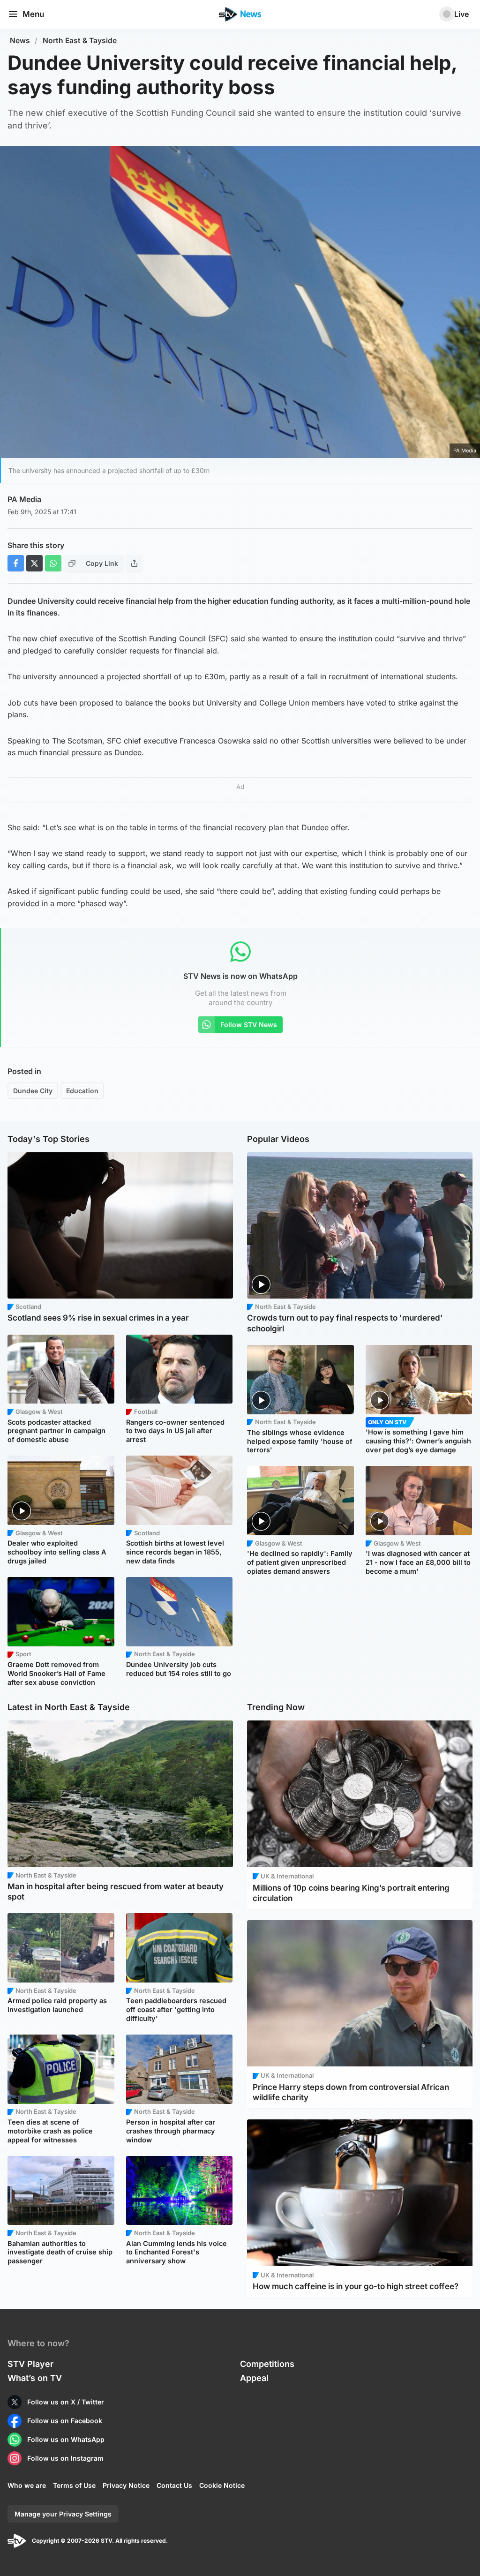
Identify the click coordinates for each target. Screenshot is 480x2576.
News (20, 41)
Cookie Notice (222, 2485)
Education (82, 1091)
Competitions (267, 2364)
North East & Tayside (80, 41)
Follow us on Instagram (65, 2458)
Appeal (254, 2378)
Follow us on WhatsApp (66, 2439)
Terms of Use (74, 2485)
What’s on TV (35, 2378)
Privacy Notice (126, 2485)
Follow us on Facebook (65, 2421)
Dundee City (33, 1091)
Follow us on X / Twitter (66, 2402)
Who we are (27, 2485)
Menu (33, 14)
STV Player (30, 2364)
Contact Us (174, 2485)
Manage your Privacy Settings (63, 2514)
